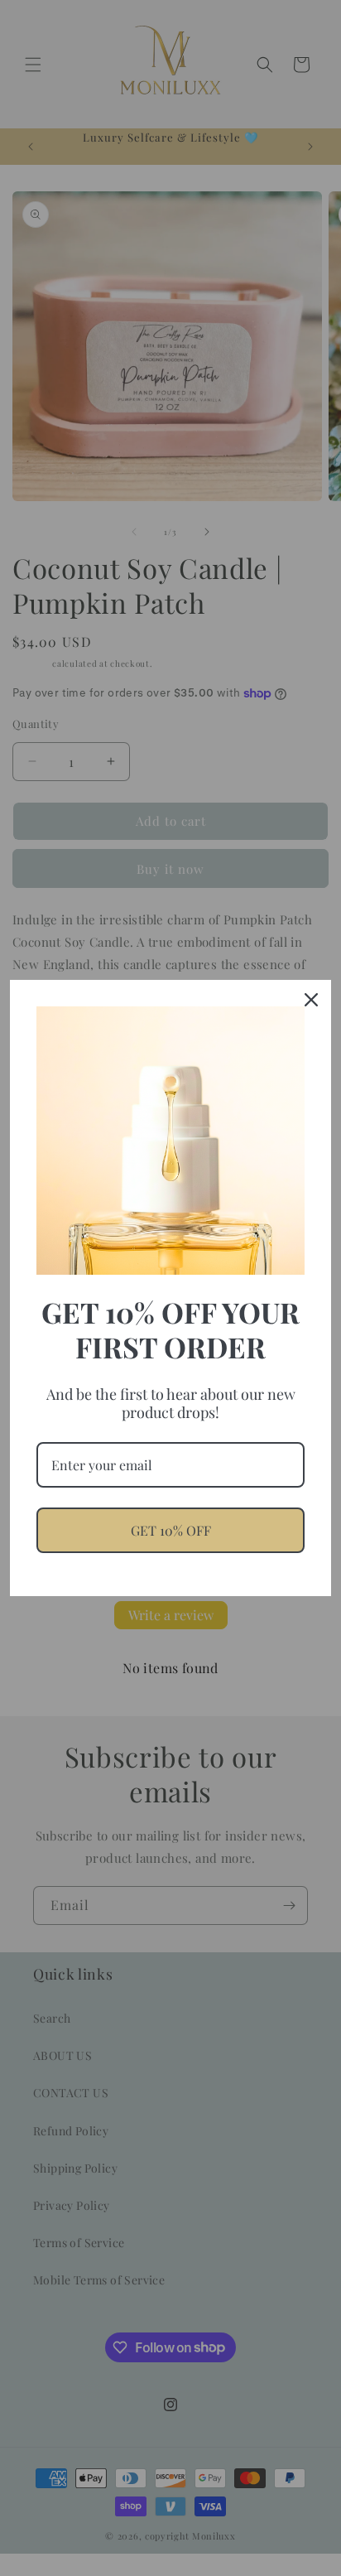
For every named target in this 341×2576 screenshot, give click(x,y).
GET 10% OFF (171, 1530)
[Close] (311, 1000)
